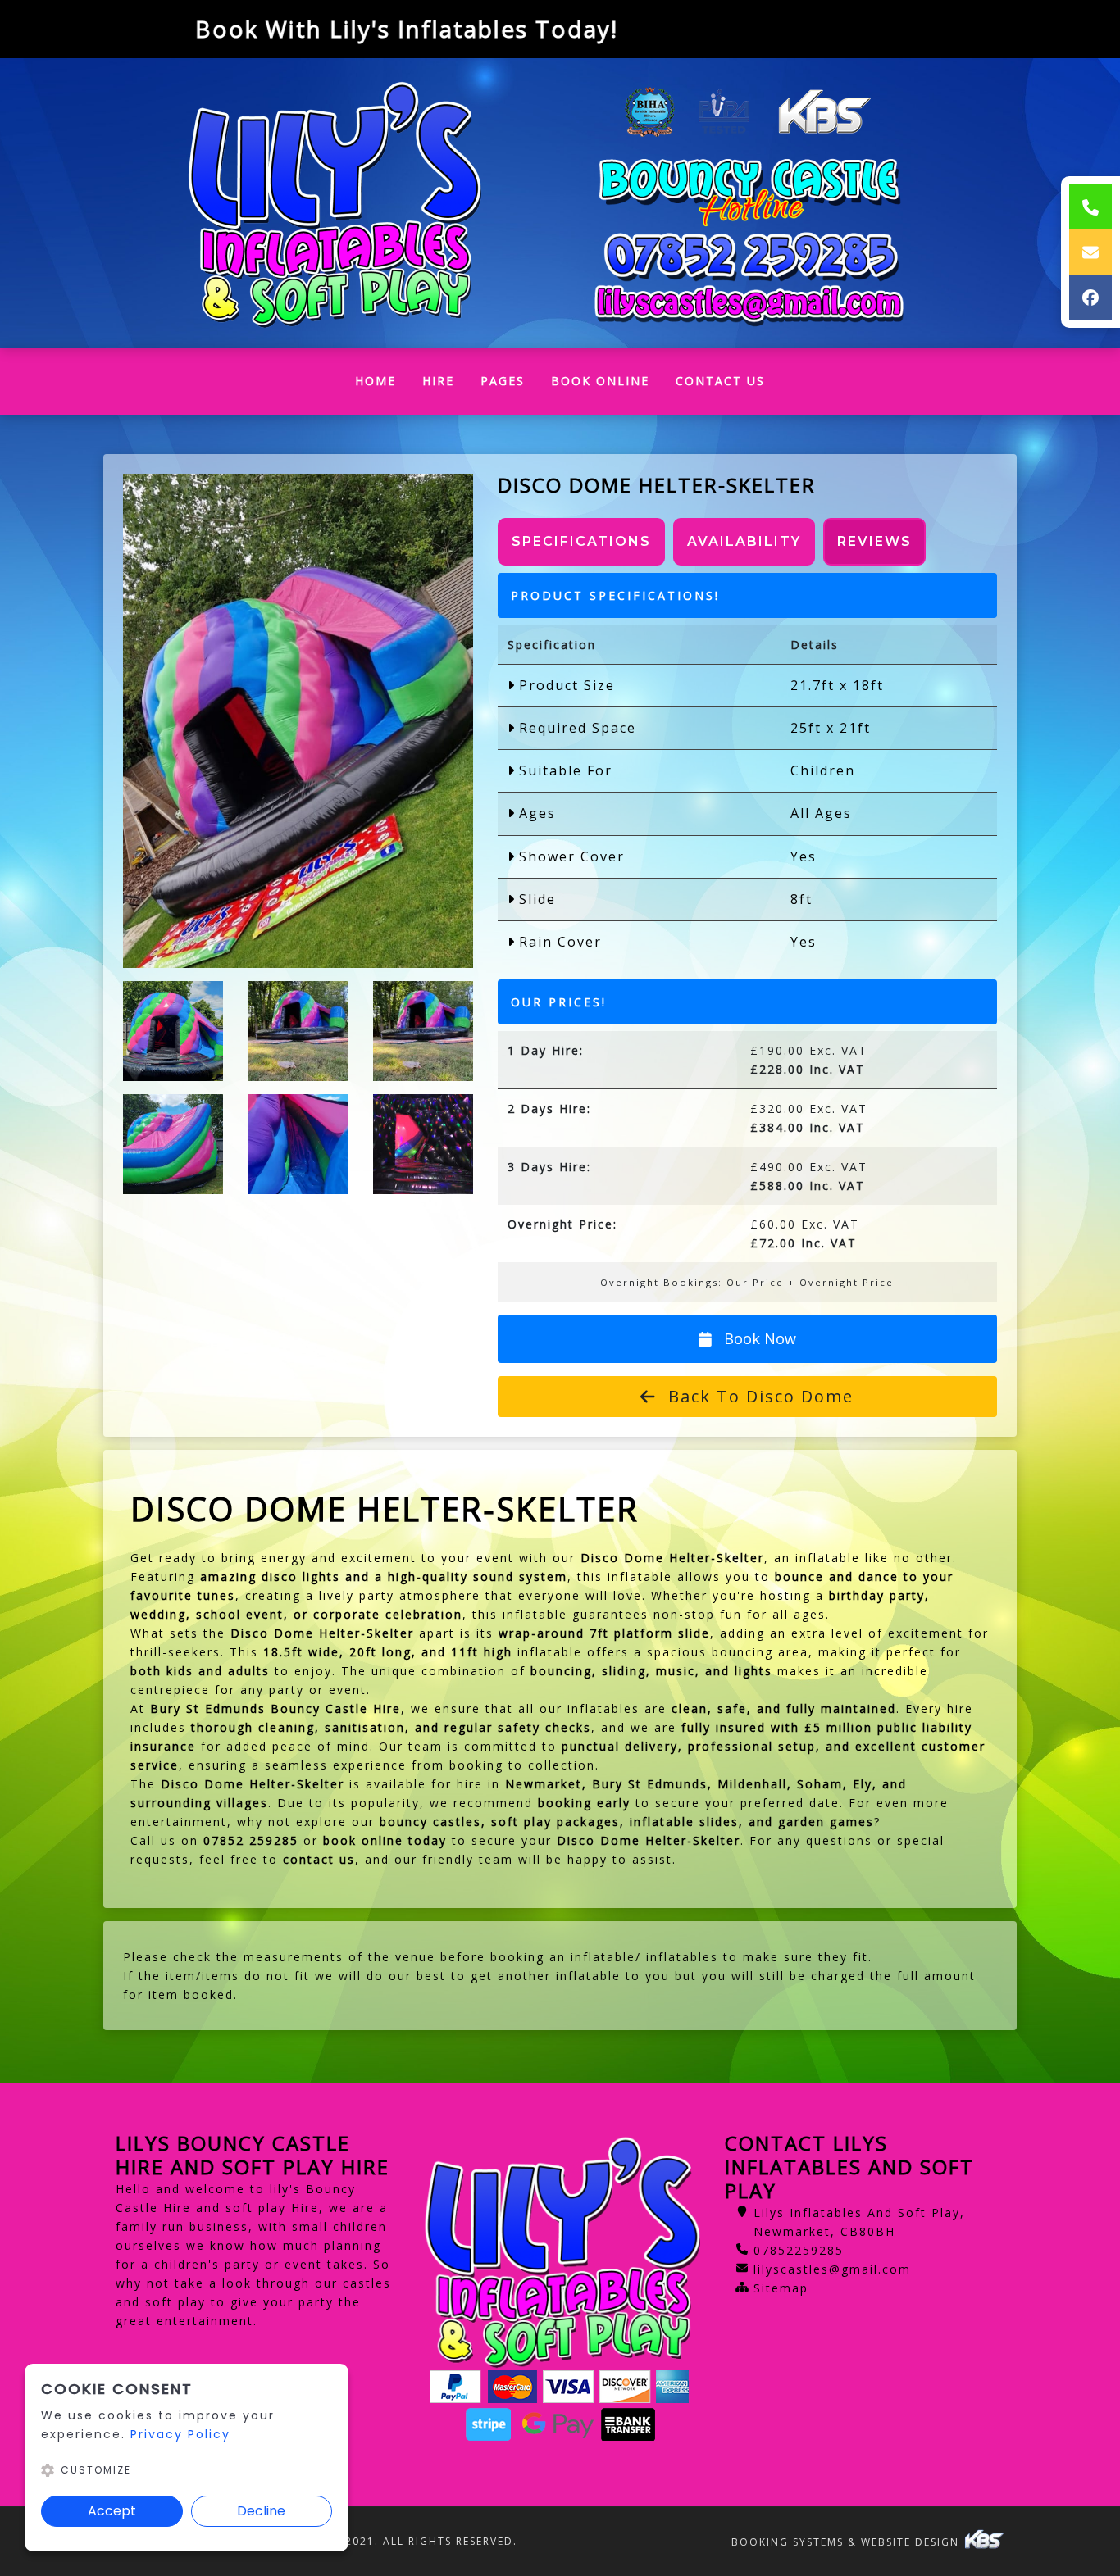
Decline (261, 2511)
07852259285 (799, 2250)
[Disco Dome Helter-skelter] (298, 721)
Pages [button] (503, 381)
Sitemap (781, 2288)
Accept (112, 2511)
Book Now (758, 1338)
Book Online (600, 381)
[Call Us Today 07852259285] (750, 257)
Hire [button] (438, 381)
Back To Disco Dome (758, 1396)
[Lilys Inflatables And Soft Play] (332, 203)
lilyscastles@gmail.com (832, 2269)
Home (382, 385)
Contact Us (720, 381)
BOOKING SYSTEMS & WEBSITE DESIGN (847, 2542)
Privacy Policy (180, 2434)
